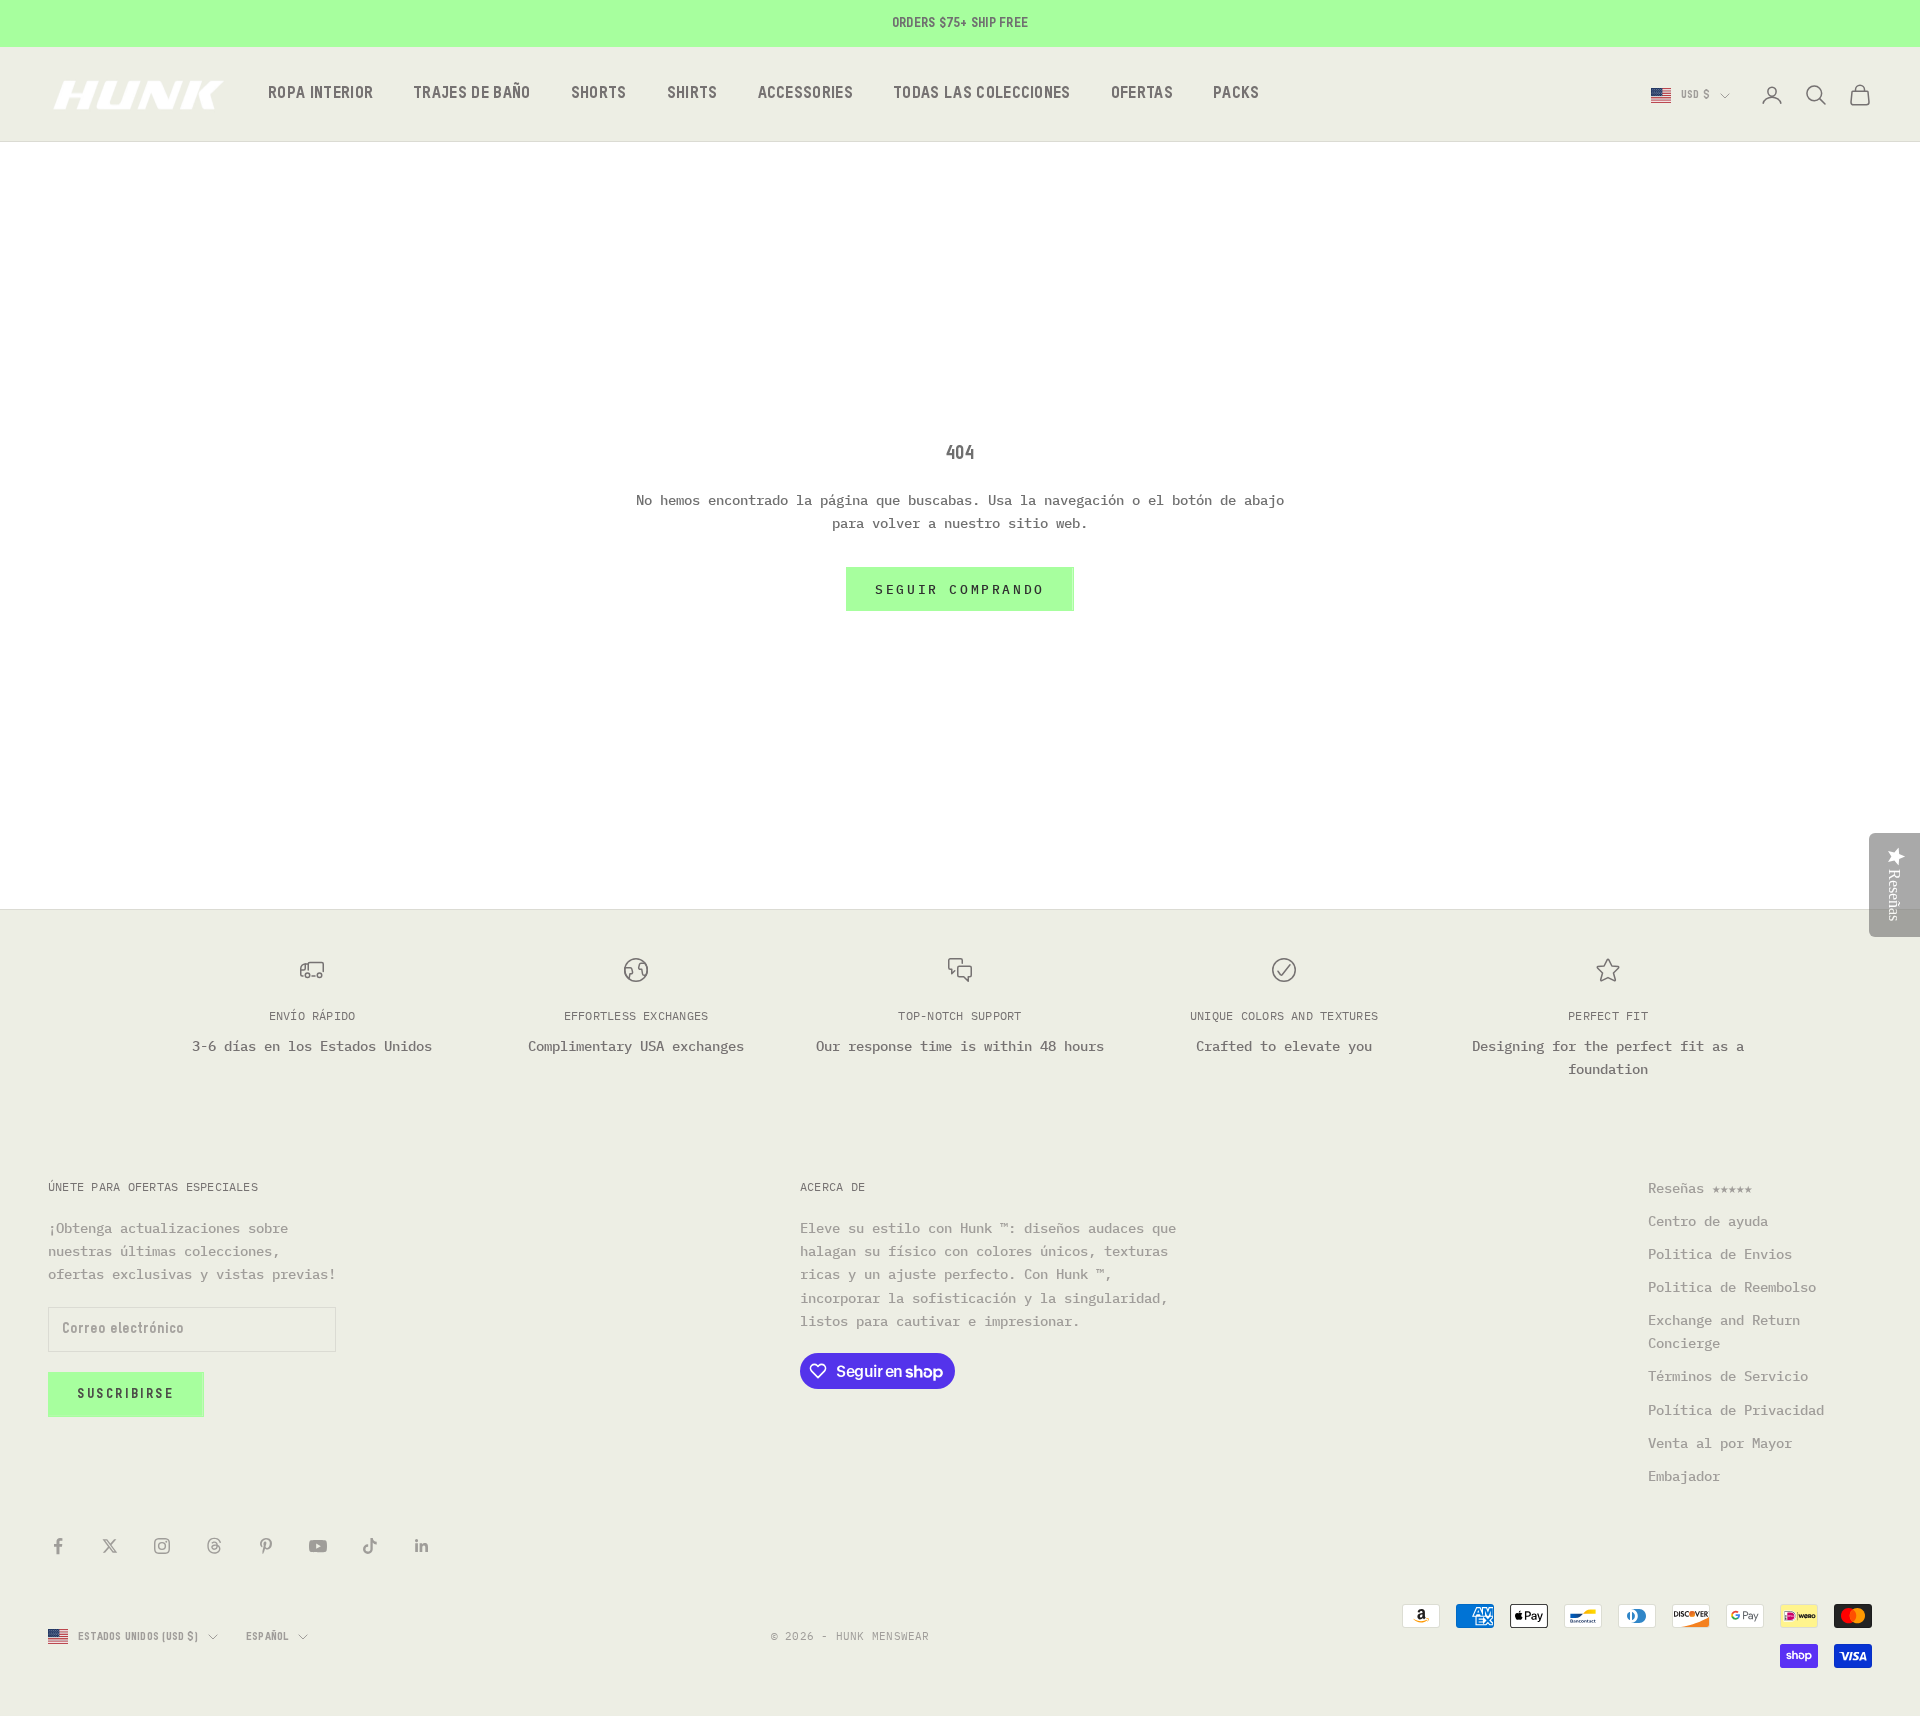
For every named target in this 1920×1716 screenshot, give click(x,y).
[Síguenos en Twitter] (110, 1546)
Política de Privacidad (1736, 1410)
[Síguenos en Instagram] (162, 1546)
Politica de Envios (1720, 1254)
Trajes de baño (471, 94)
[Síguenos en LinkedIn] (422, 1546)
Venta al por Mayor (1720, 1443)
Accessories (806, 94)
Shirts (692, 94)
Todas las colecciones (982, 94)
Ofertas (1142, 94)
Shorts (599, 94)
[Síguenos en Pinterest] (266, 1546)
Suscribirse (126, 1394)
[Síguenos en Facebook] (58, 1546)
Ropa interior (320, 94)
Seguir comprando (960, 589)
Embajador (1684, 1476)
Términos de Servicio (1728, 1376)
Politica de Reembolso (1732, 1287)
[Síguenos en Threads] (214, 1546)
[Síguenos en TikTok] (370, 1546)
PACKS (1236, 94)
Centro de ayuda (1708, 1221)
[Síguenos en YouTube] (318, 1546)
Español (267, 1636)
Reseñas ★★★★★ (1700, 1188)
